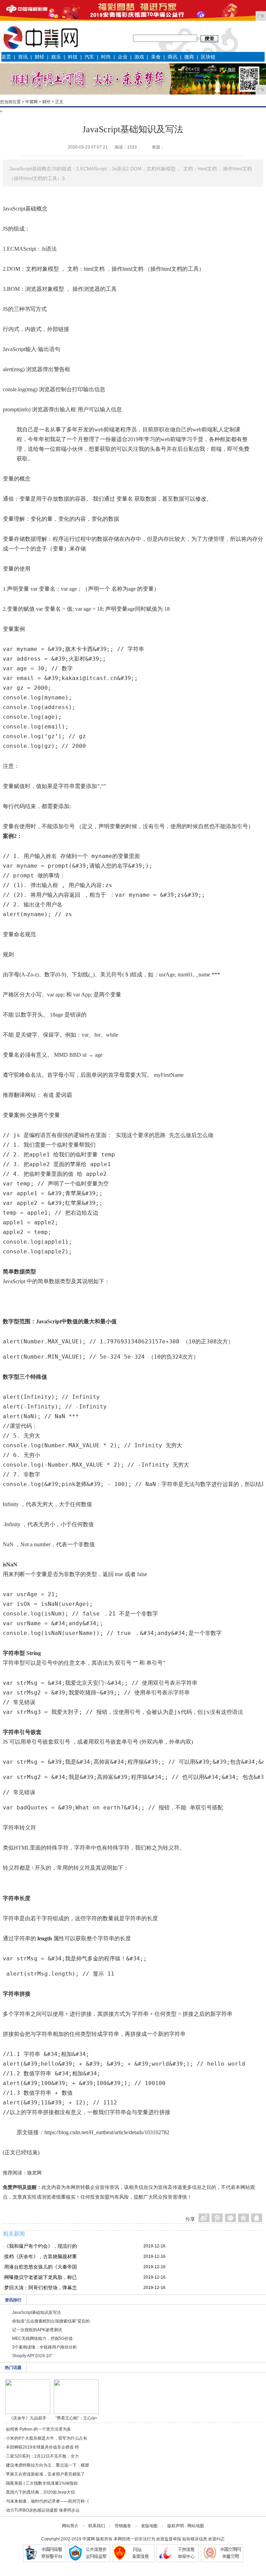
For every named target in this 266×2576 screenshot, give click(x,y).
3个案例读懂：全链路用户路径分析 (45, 2347)
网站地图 (196, 2526)
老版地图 (149, 2526)
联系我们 (97, 2526)
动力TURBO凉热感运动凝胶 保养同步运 (43, 2510)
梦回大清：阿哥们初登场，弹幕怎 (41, 2288)
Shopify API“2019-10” (32, 2356)
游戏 (139, 57)
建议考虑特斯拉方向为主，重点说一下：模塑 (47, 2465)
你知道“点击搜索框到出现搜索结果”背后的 (51, 2321)
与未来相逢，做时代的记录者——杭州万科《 (47, 2501)
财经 (39, 57)
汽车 (89, 57)
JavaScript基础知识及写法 (37, 2313)
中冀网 (32, 102)
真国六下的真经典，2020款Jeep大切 (40, 2492)
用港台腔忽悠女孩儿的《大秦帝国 (41, 2267)
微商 (189, 57)
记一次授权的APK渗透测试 (37, 2330)
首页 (6, 57)
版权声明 (176, 2526)
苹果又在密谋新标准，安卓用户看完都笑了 (45, 2474)
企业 (123, 57)
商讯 (172, 57)
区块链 (208, 57)
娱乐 (56, 57)
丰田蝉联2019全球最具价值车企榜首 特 (42, 2447)
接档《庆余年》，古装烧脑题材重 (41, 2256)
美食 (156, 57)
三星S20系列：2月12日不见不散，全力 (42, 2456)
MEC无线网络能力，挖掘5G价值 (42, 2338)
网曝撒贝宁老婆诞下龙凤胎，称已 (41, 2277)
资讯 (23, 57)
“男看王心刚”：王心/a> (76, 2418)
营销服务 (123, 2526)
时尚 (106, 57)
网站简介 (70, 2526)
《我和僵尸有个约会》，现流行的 (41, 2246)
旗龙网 (34, 2173)
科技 (73, 57)
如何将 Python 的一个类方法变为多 (38, 2429)
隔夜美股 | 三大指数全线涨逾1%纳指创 (42, 2483)
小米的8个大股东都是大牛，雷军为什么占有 (47, 2438)
